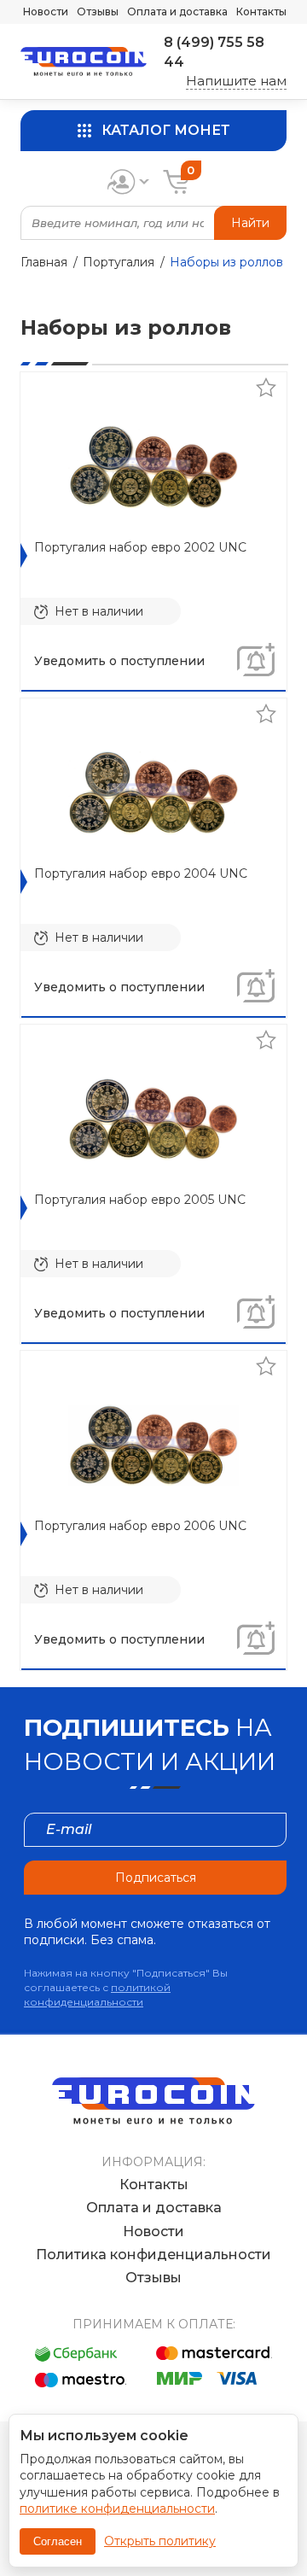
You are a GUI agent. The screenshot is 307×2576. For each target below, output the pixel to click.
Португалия (119, 262)
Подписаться (156, 1878)
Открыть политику (160, 2541)
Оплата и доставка (177, 12)
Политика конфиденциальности (153, 2255)
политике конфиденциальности (117, 2509)
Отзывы (98, 12)
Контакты (261, 12)
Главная (44, 262)
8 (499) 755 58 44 (214, 52)
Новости (46, 12)
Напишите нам (236, 81)
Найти (250, 223)
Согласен (58, 2541)
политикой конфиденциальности (97, 1995)
